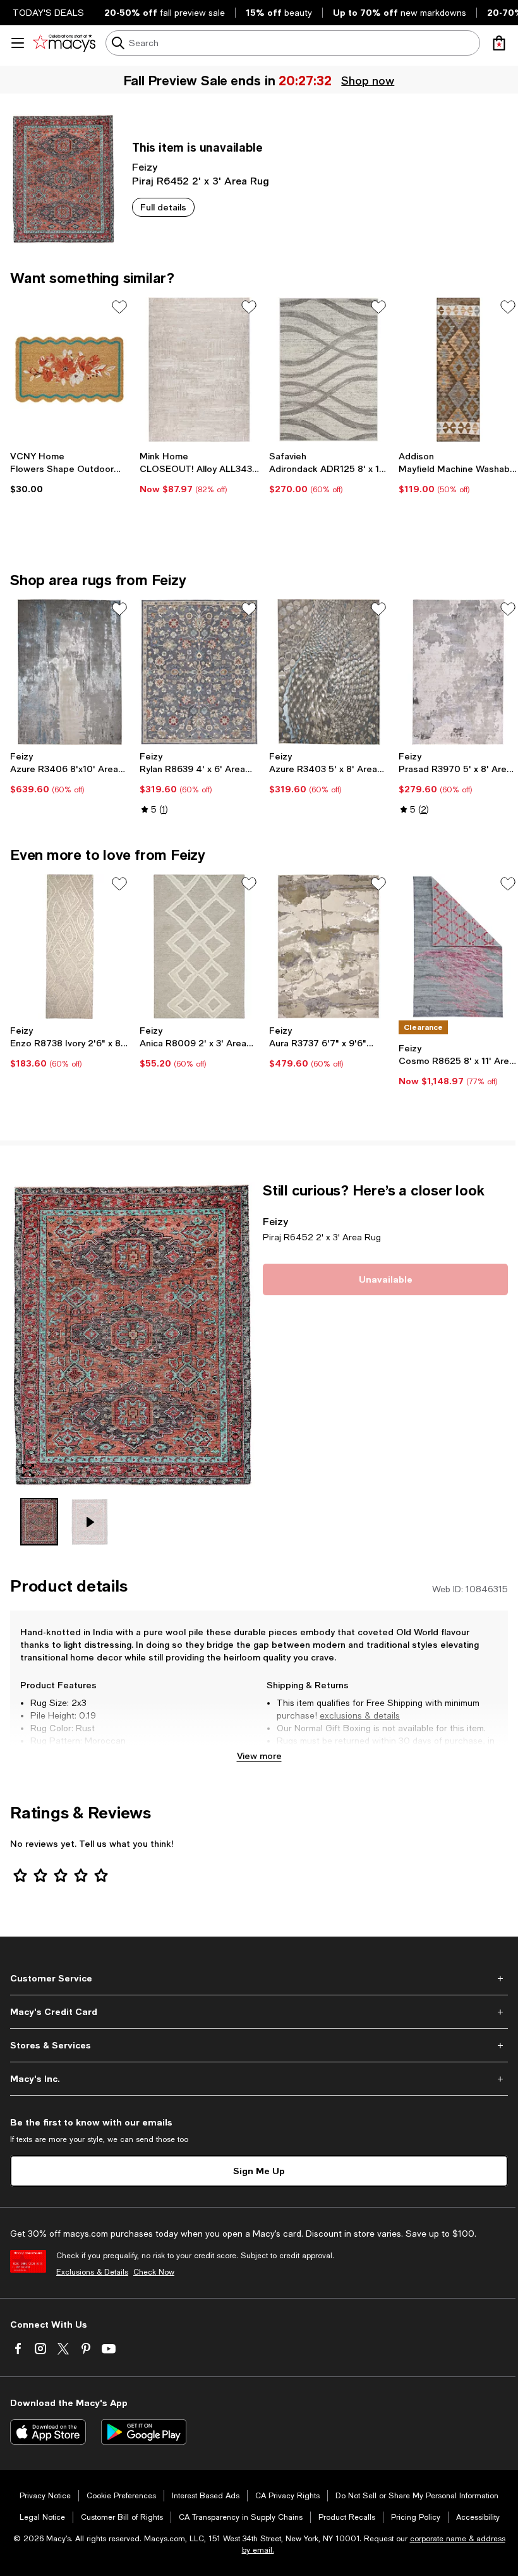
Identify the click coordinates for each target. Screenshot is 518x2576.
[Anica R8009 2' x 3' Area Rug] (199, 946)
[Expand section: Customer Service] (259, 1978)
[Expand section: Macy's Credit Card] (259, 2012)
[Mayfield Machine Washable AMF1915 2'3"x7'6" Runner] (458, 370)
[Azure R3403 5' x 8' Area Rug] (329, 672)
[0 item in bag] (499, 43)
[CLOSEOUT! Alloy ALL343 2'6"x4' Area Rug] (199, 370)
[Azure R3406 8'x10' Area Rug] (70, 672)
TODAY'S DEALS (48, 13)
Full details (163, 207)
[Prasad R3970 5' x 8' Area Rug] (458, 672)
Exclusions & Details (92, 2272)
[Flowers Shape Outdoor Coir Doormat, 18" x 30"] (70, 370)
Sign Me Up (259, 2171)
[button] (133, 1364)
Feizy (145, 166)
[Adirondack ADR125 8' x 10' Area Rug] (329, 370)
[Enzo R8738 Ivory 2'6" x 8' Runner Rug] (70, 946)
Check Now (154, 2272)
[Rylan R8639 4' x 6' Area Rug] (199, 672)
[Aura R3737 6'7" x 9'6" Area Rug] (329, 946)
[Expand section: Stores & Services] (259, 2045)
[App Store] (48, 2432)
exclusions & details (360, 1715)
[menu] (18, 43)
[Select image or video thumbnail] (39, 1522)
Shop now (367, 80)
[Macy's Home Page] (64, 43)
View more (259, 1756)
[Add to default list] (119, 307)
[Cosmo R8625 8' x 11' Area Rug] (458, 946)
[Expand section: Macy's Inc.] (259, 2079)
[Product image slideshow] (133, 1335)
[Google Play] (144, 2432)
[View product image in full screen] (28, 1470)
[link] (70, 473)
